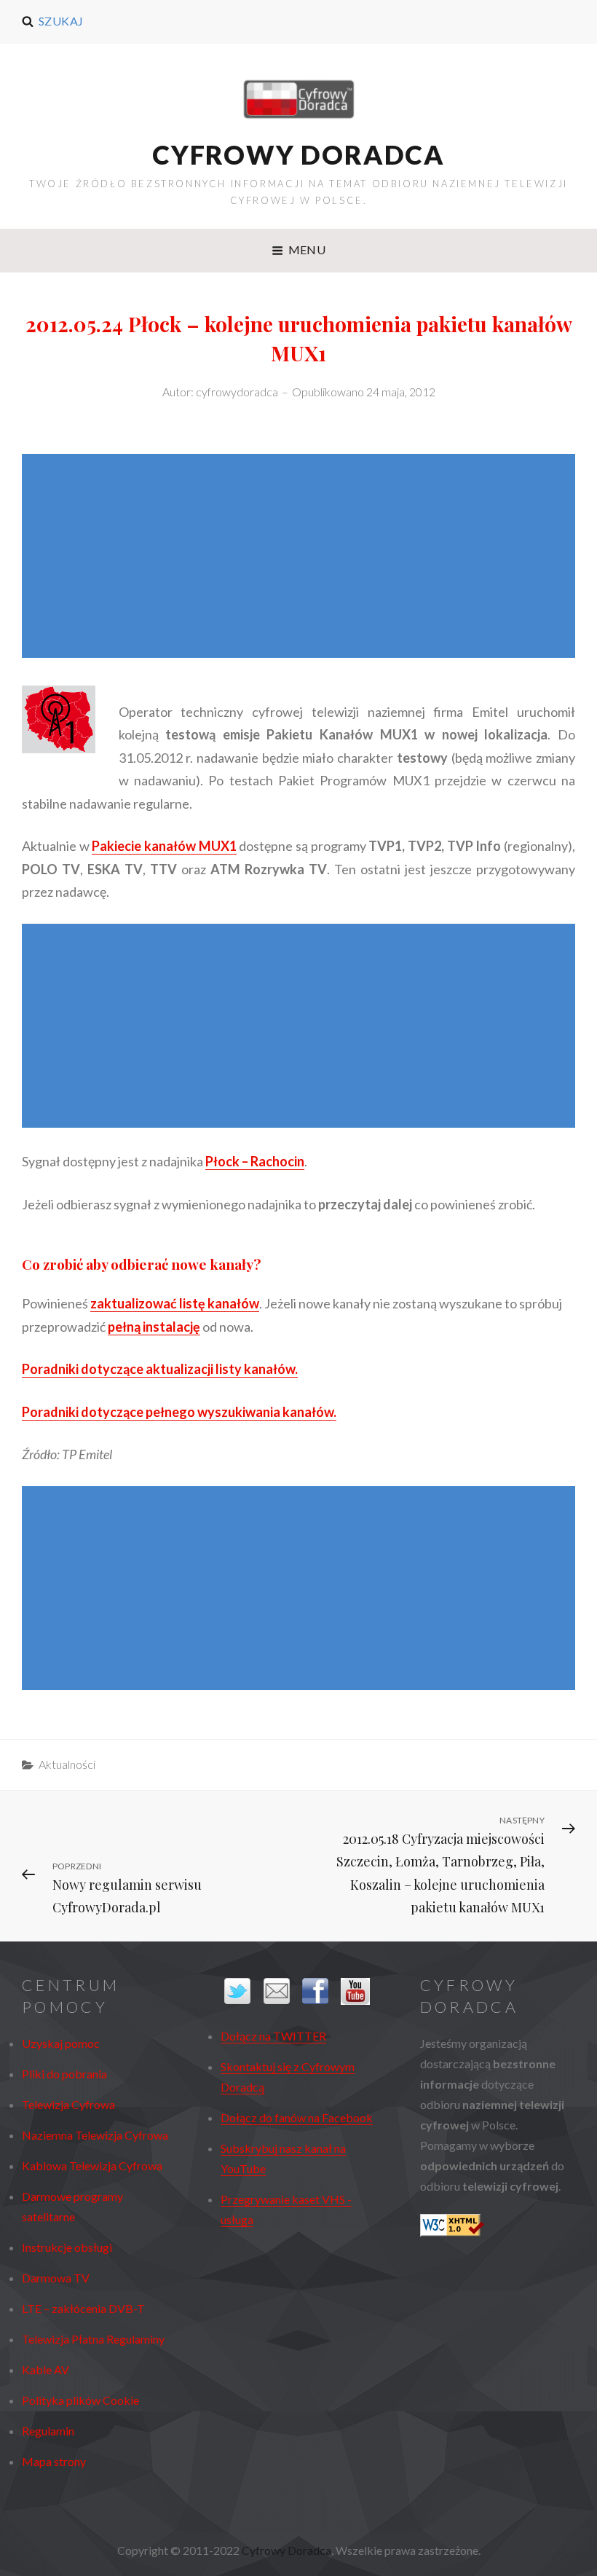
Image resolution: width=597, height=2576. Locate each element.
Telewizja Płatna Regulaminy (93, 2339)
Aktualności (67, 1764)
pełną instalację (154, 1327)
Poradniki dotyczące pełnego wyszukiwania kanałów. (179, 1412)
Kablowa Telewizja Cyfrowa (92, 2165)
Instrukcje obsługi (67, 2247)
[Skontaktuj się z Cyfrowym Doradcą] (279, 1991)
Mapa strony (54, 2461)
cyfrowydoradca (237, 392)
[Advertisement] (302, 557)
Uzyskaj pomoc (61, 2043)
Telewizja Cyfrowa (68, 2104)
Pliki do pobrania (64, 2074)
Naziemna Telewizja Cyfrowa (95, 2135)
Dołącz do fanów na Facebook (297, 2117)
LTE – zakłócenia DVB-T (83, 2308)
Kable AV (46, 2369)
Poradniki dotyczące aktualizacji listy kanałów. (160, 1369)
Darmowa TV (56, 2278)
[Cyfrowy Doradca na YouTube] (356, 1991)
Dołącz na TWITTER (273, 2036)
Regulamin (48, 2431)
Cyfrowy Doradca (298, 154)
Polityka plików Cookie (80, 2400)
